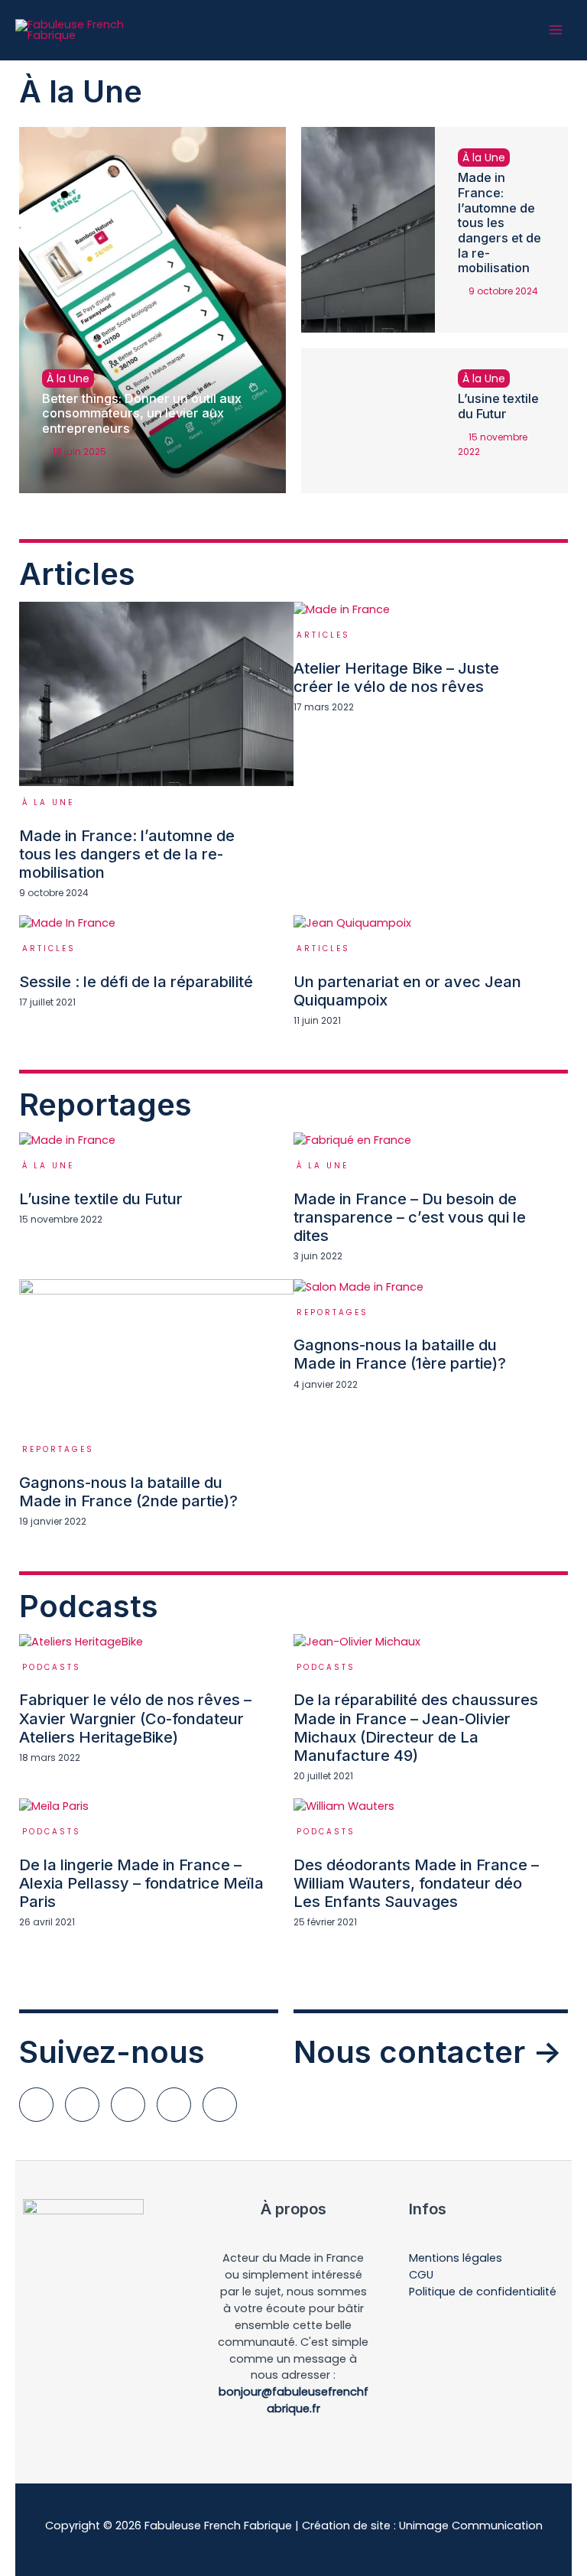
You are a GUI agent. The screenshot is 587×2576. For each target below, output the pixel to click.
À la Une (68, 378)
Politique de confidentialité (483, 2292)
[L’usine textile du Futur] (368, 421)
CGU (421, 2275)
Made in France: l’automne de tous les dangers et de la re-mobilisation (499, 223)
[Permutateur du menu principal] (556, 30)
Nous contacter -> (428, 2052)
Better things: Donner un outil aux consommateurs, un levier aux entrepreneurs (142, 413)
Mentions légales (456, 2258)
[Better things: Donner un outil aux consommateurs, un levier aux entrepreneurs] (152, 310)
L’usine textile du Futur (498, 406)
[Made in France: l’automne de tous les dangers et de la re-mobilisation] (368, 230)
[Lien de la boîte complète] (156, 759)
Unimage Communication (471, 2526)
